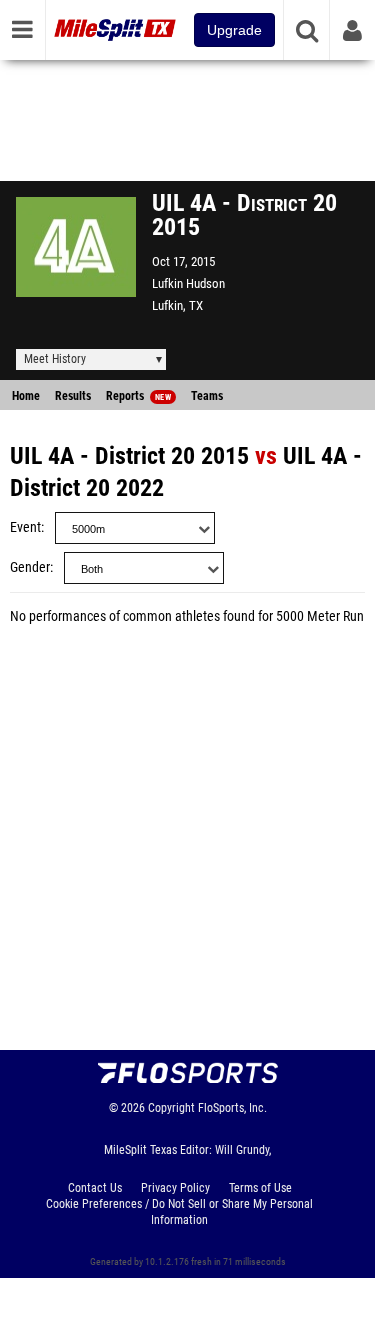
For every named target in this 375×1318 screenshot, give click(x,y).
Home (26, 396)
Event (25, 527)
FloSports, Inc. (232, 1108)
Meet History (55, 359)
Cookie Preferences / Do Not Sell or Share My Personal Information (179, 1212)
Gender (30, 567)
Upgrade (234, 30)
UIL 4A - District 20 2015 (129, 456)
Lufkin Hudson (188, 283)
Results (73, 396)
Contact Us (95, 1188)
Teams (207, 396)
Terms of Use (260, 1188)
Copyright (171, 1108)
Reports (138, 396)
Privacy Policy (175, 1188)
